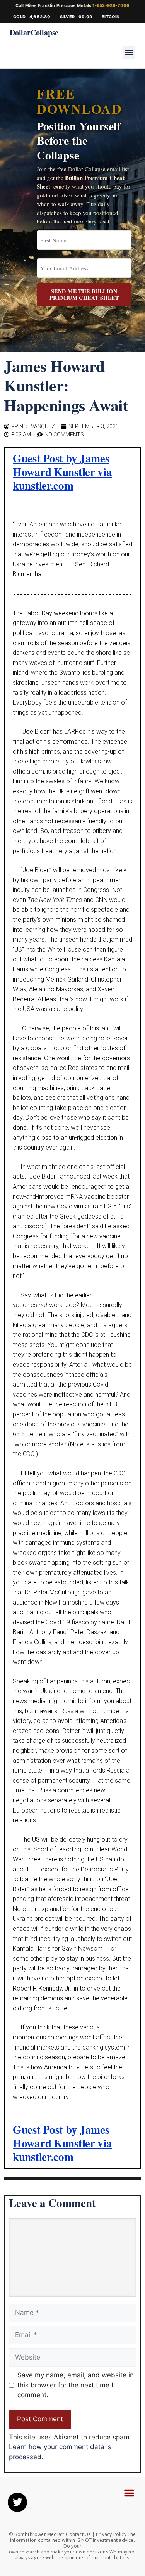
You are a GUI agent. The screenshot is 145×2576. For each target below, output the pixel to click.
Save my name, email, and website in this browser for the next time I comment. (76, 2385)
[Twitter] (17, 2502)
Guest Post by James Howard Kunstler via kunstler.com (62, 472)
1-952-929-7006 (111, 5)
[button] (129, 53)
